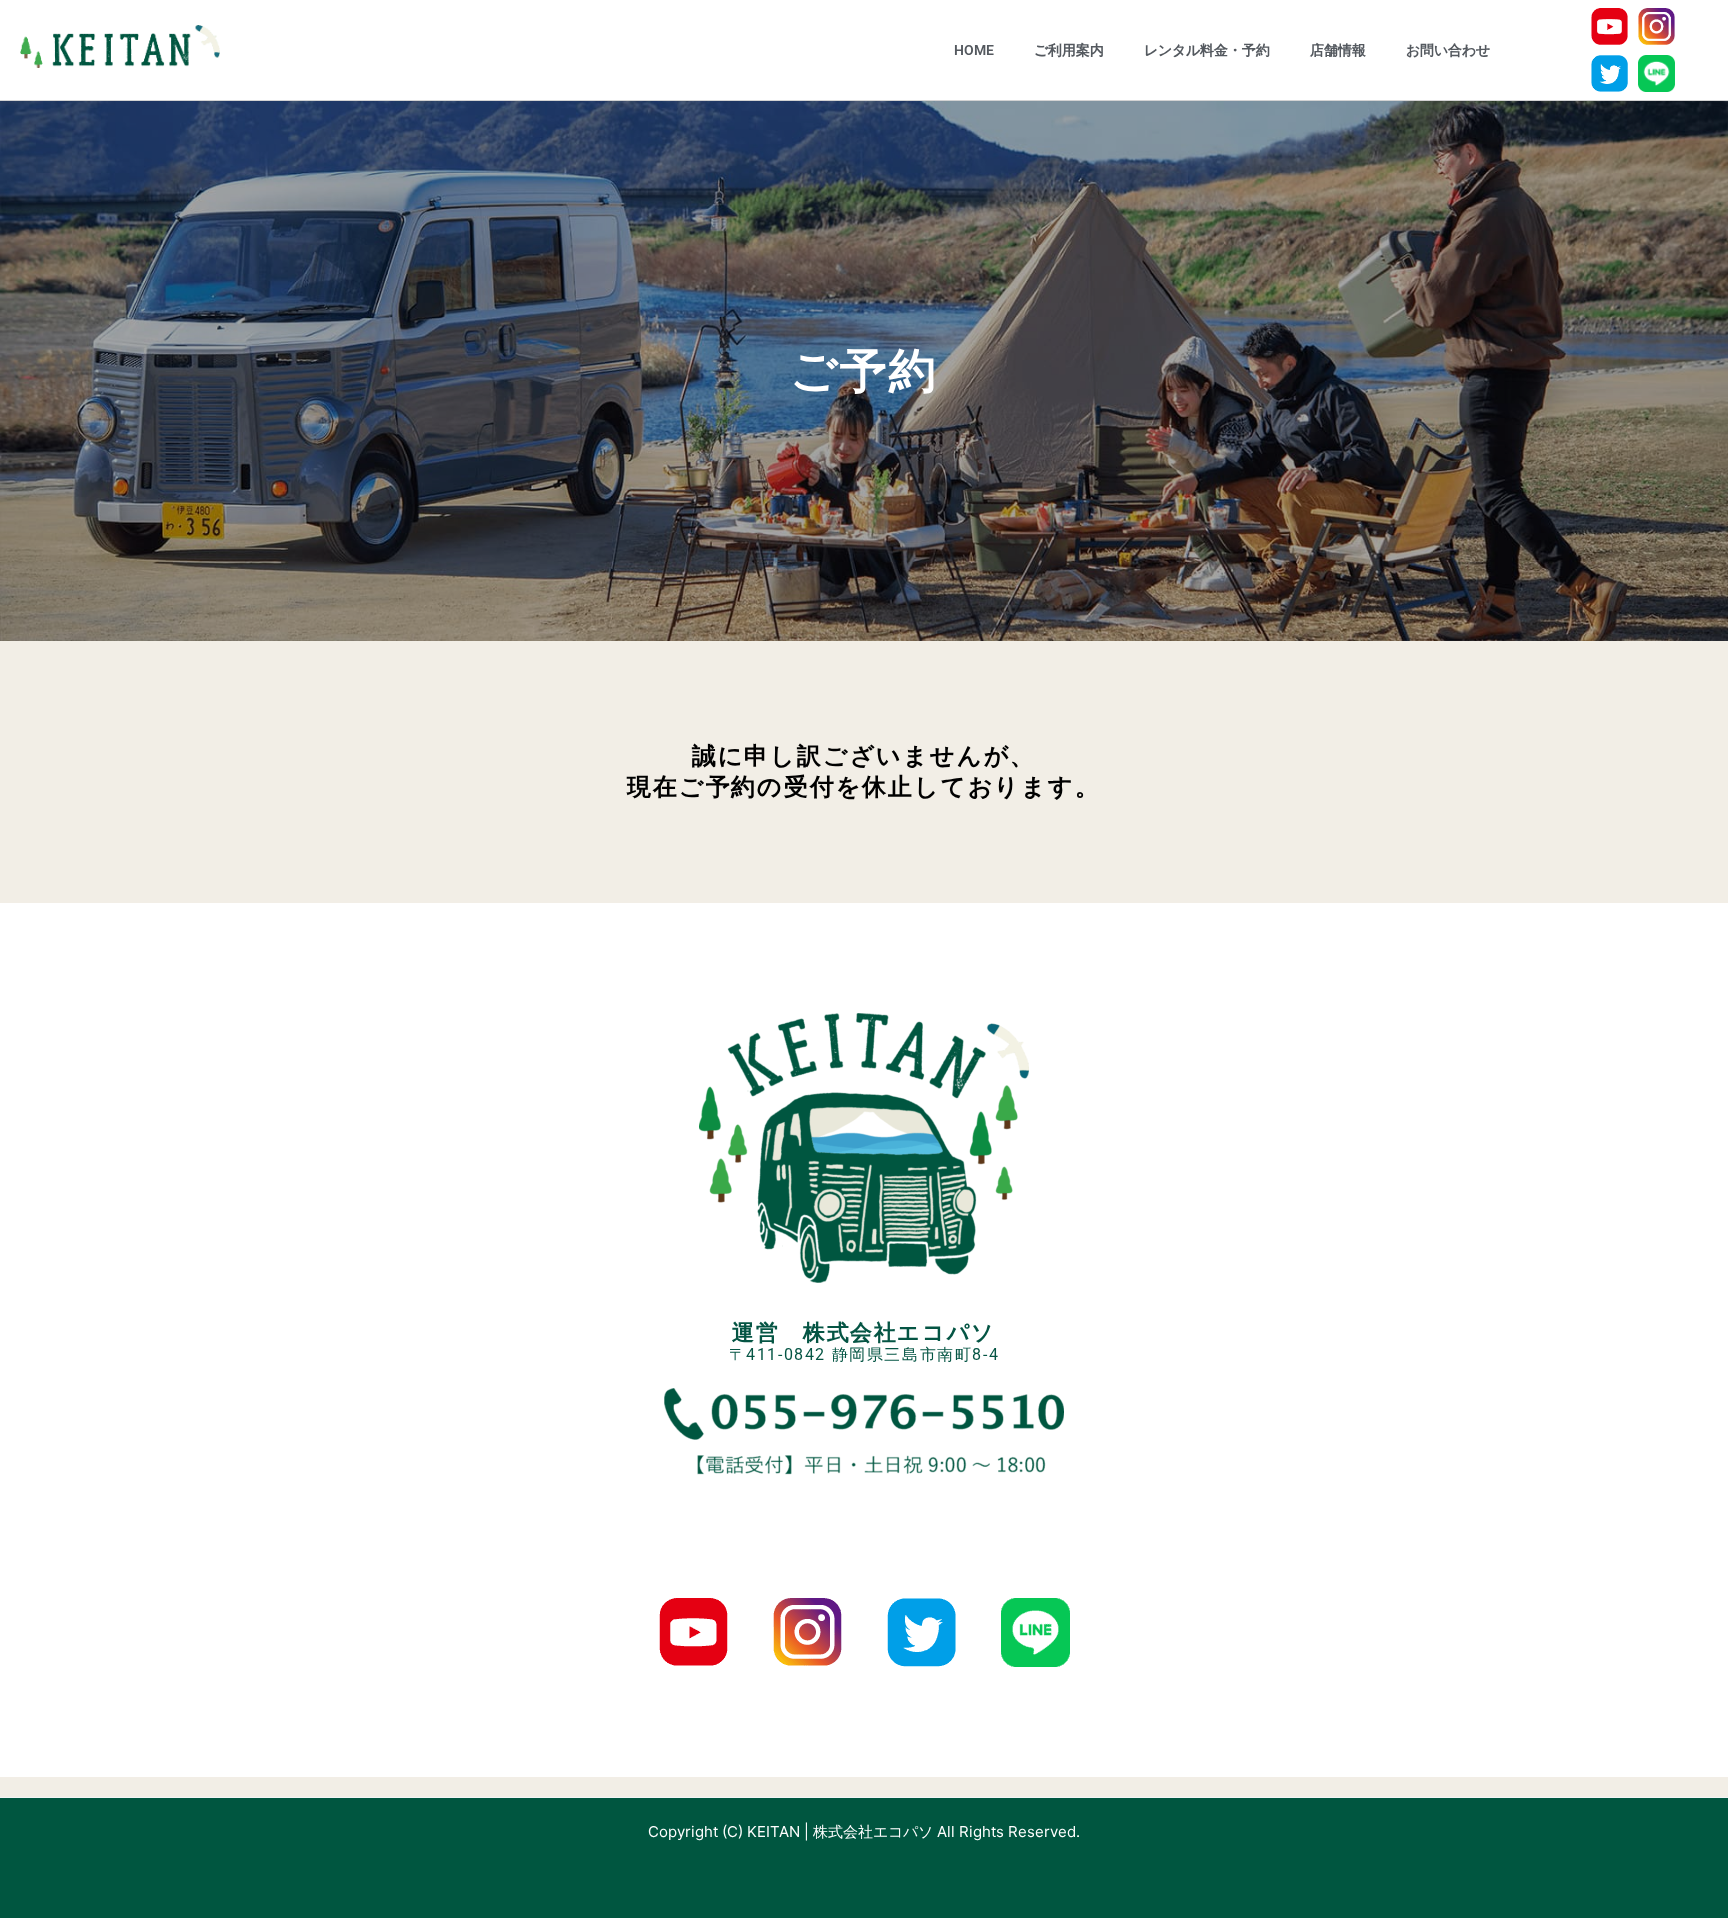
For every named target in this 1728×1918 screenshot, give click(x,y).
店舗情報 (1338, 50)
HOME (974, 50)
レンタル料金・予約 (1207, 50)
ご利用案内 (1069, 50)
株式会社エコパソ (873, 1831)
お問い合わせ (1448, 50)
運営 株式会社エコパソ (864, 1332)
